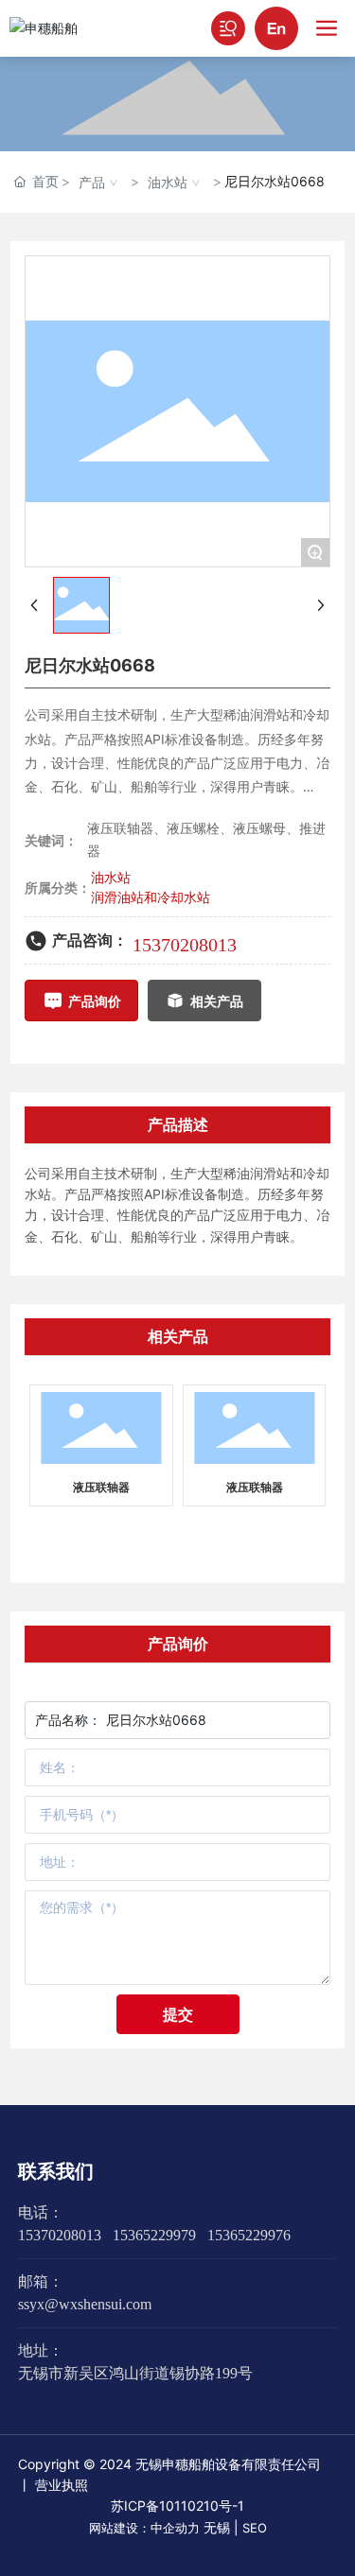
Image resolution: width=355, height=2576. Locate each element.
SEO (255, 2528)
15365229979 (154, 2235)
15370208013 (185, 945)
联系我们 (56, 2171)
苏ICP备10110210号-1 (177, 2506)
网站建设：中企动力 (144, 2528)
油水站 (168, 182)
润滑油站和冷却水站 (151, 897)
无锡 (217, 2527)
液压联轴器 (101, 1488)
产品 (92, 182)
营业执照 (62, 2485)
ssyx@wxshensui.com (85, 2304)
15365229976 (249, 2235)
